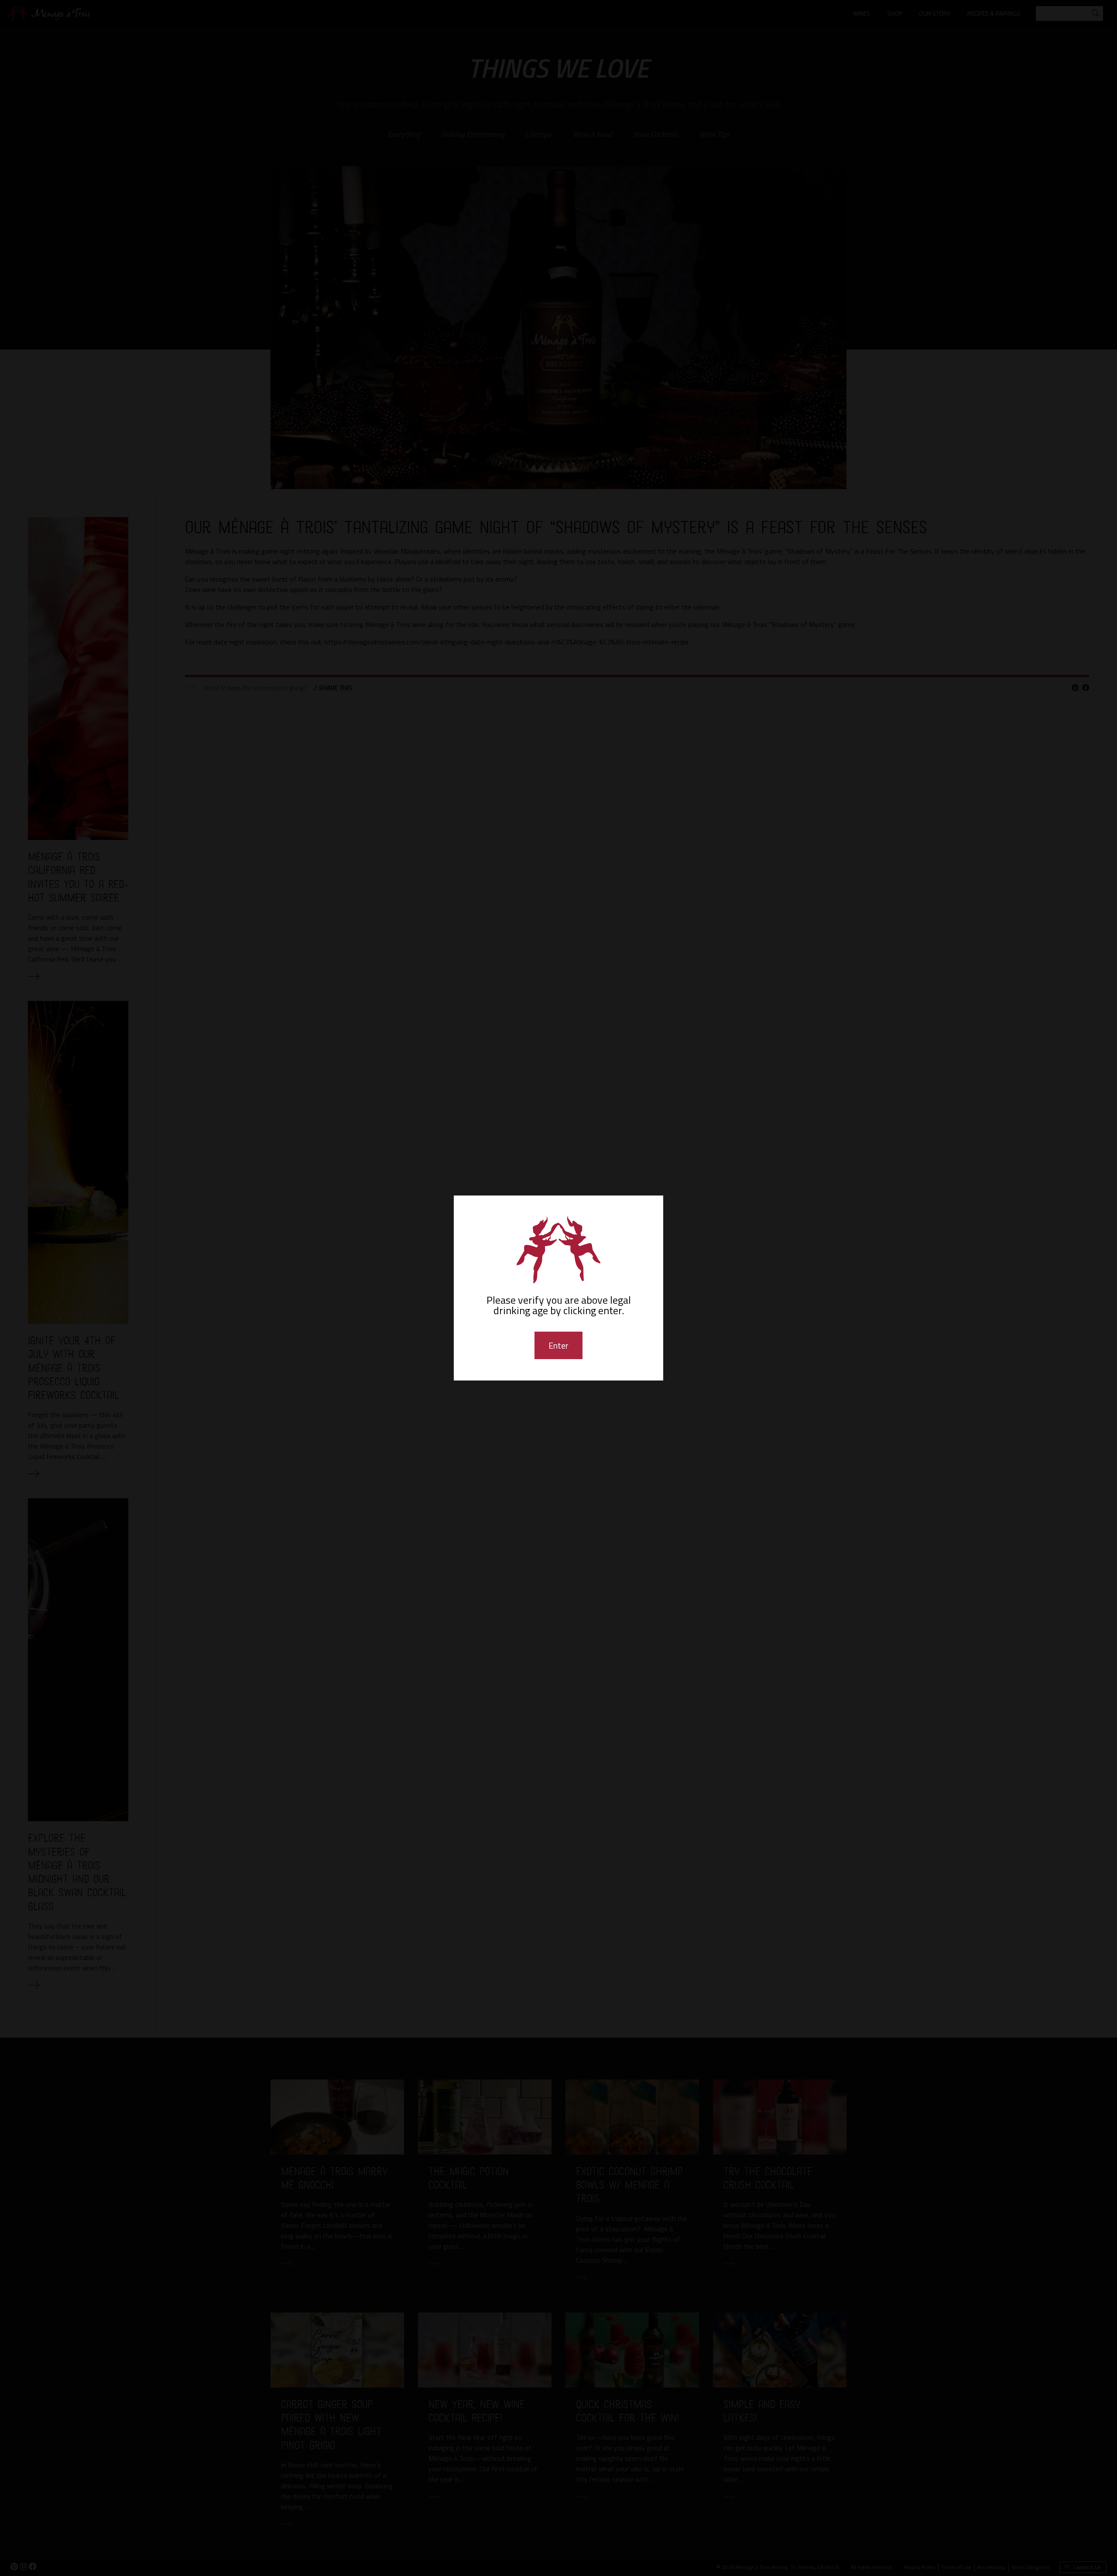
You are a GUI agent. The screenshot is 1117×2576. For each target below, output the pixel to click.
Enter (558, 1345)
